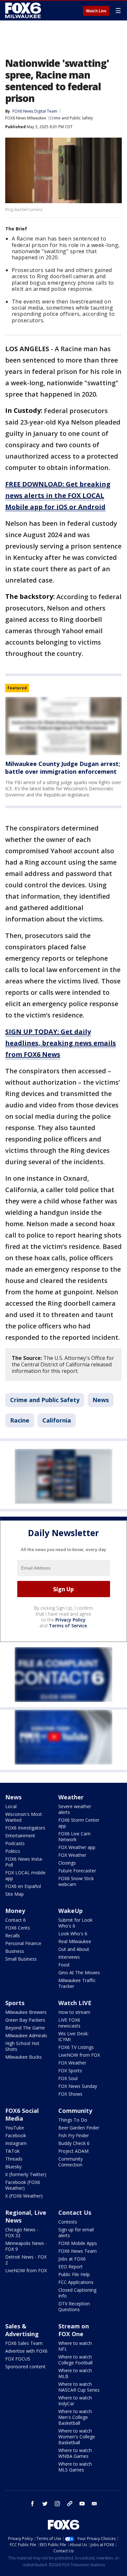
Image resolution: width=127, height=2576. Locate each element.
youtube (82, 2504)
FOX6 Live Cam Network (74, 1836)
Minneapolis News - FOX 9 (26, 2246)
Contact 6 (15, 1920)
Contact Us (75, 2212)
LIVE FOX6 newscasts (69, 2023)
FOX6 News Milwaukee (26, 118)
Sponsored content (25, 2366)
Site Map (14, 1894)
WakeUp (71, 1911)
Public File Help (74, 2274)
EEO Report (71, 2267)
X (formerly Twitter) (26, 2174)
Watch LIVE (75, 2003)
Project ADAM (73, 2151)
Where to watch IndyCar (75, 2401)
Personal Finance (23, 1943)
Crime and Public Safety (71, 118)
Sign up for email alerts (76, 2232)
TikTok (12, 2151)
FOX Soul (68, 2078)
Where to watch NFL (75, 2346)
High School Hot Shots (22, 2046)
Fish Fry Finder (74, 2135)
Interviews (69, 1957)
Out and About (74, 1949)
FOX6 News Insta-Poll (24, 1862)
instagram (57, 2504)
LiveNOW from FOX (79, 2055)
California (57, 1420)
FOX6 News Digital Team (35, 111)
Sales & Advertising (22, 2330)
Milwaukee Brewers (26, 2012)
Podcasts (15, 1843)
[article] (63, 726)
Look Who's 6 (73, 1934)
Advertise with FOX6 (26, 2351)
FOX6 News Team (78, 2251)
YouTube (15, 2128)
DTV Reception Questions (74, 2306)
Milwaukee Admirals (26, 2035)
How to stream (74, 2012)
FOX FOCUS (18, 2359)
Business (15, 1951)
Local (11, 1806)
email (94, 2504)
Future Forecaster (77, 1871)
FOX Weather (72, 1855)
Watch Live (96, 11)
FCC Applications (76, 2282)
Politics (13, 1851)
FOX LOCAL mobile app (25, 1875)
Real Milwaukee (75, 1941)
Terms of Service (68, 1626)
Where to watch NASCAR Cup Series (79, 2387)
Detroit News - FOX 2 (26, 2260)
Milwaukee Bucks (23, 2057)
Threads (14, 2159)
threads (70, 2504)
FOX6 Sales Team (24, 2343)
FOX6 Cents (18, 1928)
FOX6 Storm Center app (79, 1823)
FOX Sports (70, 2071)
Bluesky (13, 2167)
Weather (71, 1797)
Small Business (21, 1959)
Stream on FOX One (74, 2330)
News (101, 1400)
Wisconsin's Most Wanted (24, 1817)
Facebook (16, 2135)
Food (64, 1965)
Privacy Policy (71, 1620)
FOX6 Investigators (25, 1828)
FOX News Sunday (78, 2086)
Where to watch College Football (75, 2360)
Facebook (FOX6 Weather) (23, 2185)
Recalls (13, 1935)
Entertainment (20, 1836)
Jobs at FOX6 (72, 2259)
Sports (15, 2003)
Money (15, 1911)
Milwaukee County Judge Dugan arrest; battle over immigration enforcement (63, 768)
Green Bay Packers (25, 2020)
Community (75, 2111)
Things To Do (73, 2120)
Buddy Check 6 (74, 2143)
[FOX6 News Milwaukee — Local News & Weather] (24, 10)
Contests (68, 2222)
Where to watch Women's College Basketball (77, 2437)
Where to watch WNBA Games (75, 2453)
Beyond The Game (25, 2028)
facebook (33, 2504)
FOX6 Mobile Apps (78, 2243)
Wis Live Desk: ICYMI (73, 2036)
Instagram (16, 2143)
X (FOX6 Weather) (24, 2196)
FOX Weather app (77, 1847)
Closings (67, 1863)
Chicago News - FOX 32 (22, 2232)
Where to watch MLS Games (75, 2467)
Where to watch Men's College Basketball (75, 2417)
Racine (20, 1420)
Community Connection (71, 2162)
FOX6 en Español (23, 1886)
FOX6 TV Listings (76, 2047)
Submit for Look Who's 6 (75, 1923)
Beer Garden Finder (79, 2128)
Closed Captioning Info (77, 2293)
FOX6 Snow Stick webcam (76, 1881)
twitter (45, 2504)
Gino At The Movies (79, 1972)
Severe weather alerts (75, 1809)
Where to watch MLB (75, 2373)
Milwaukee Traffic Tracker (77, 1983)
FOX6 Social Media (22, 2114)
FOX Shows (70, 2094)
